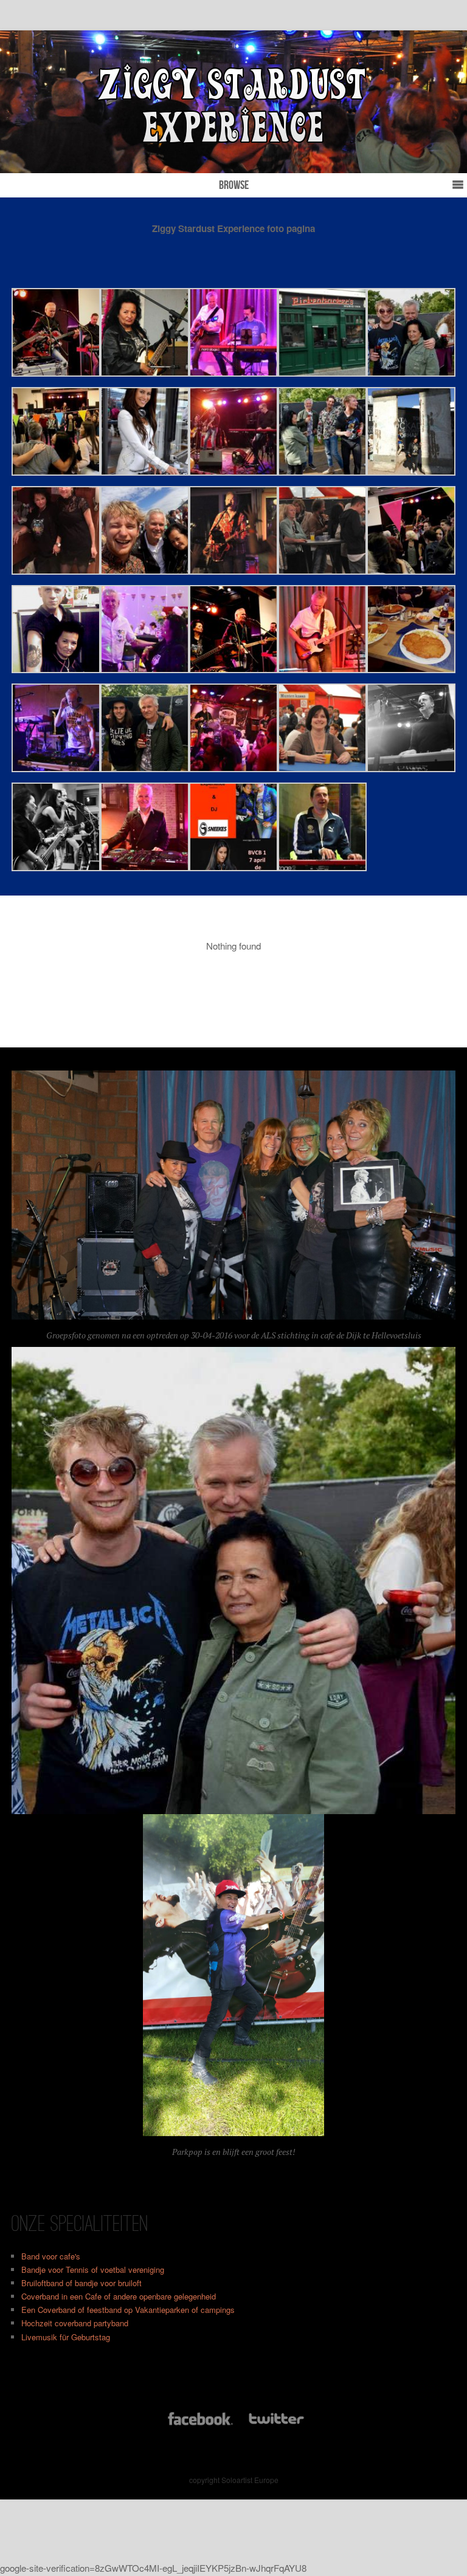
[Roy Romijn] (322, 867)
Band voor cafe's (51, 2256)
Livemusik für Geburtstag (66, 2337)
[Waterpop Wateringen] (322, 472)
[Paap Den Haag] (233, 768)
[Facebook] (200, 2424)
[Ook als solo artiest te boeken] (322, 669)
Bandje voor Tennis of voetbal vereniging (93, 2269)
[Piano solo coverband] (233, 373)
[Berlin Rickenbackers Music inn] (322, 373)
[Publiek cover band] (322, 571)
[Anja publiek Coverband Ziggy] (322, 768)
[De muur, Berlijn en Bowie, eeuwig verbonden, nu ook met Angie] (411, 472)
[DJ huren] (56, 768)
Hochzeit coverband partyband (75, 2323)
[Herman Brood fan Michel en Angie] (56, 669)
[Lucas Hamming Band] (145, 768)
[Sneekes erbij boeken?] (145, 472)
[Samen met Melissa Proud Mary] (56, 867)
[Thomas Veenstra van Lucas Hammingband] (145, 571)
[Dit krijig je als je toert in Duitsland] (411, 669)
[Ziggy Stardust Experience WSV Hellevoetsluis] (233, 571)
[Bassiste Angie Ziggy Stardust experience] (145, 373)
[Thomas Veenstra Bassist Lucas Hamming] (411, 373)
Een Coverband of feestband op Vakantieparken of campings (128, 2310)
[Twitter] (275, 2424)
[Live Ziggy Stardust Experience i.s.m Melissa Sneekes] (233, 867)
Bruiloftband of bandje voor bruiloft (81, 2283)
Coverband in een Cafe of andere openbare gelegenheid (119, 2296)
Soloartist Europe (250, 2480)
